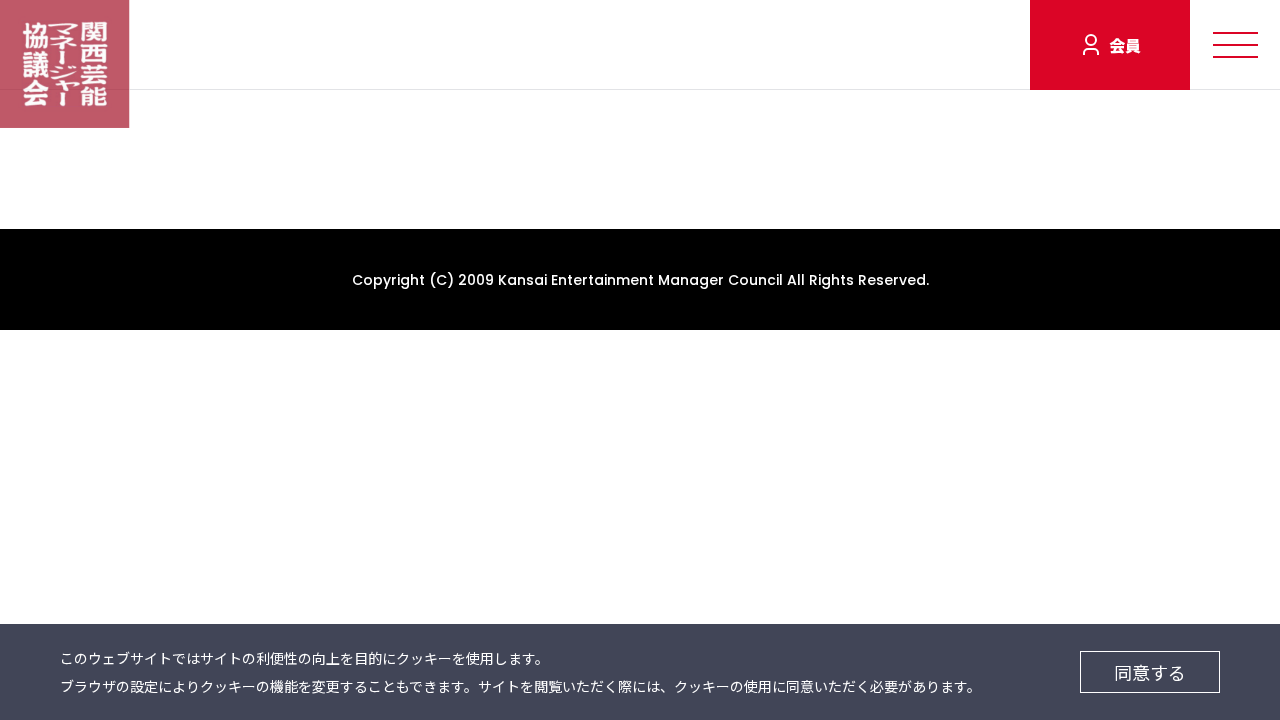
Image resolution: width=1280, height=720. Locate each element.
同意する (1150, 672)
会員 (1125, 45)
